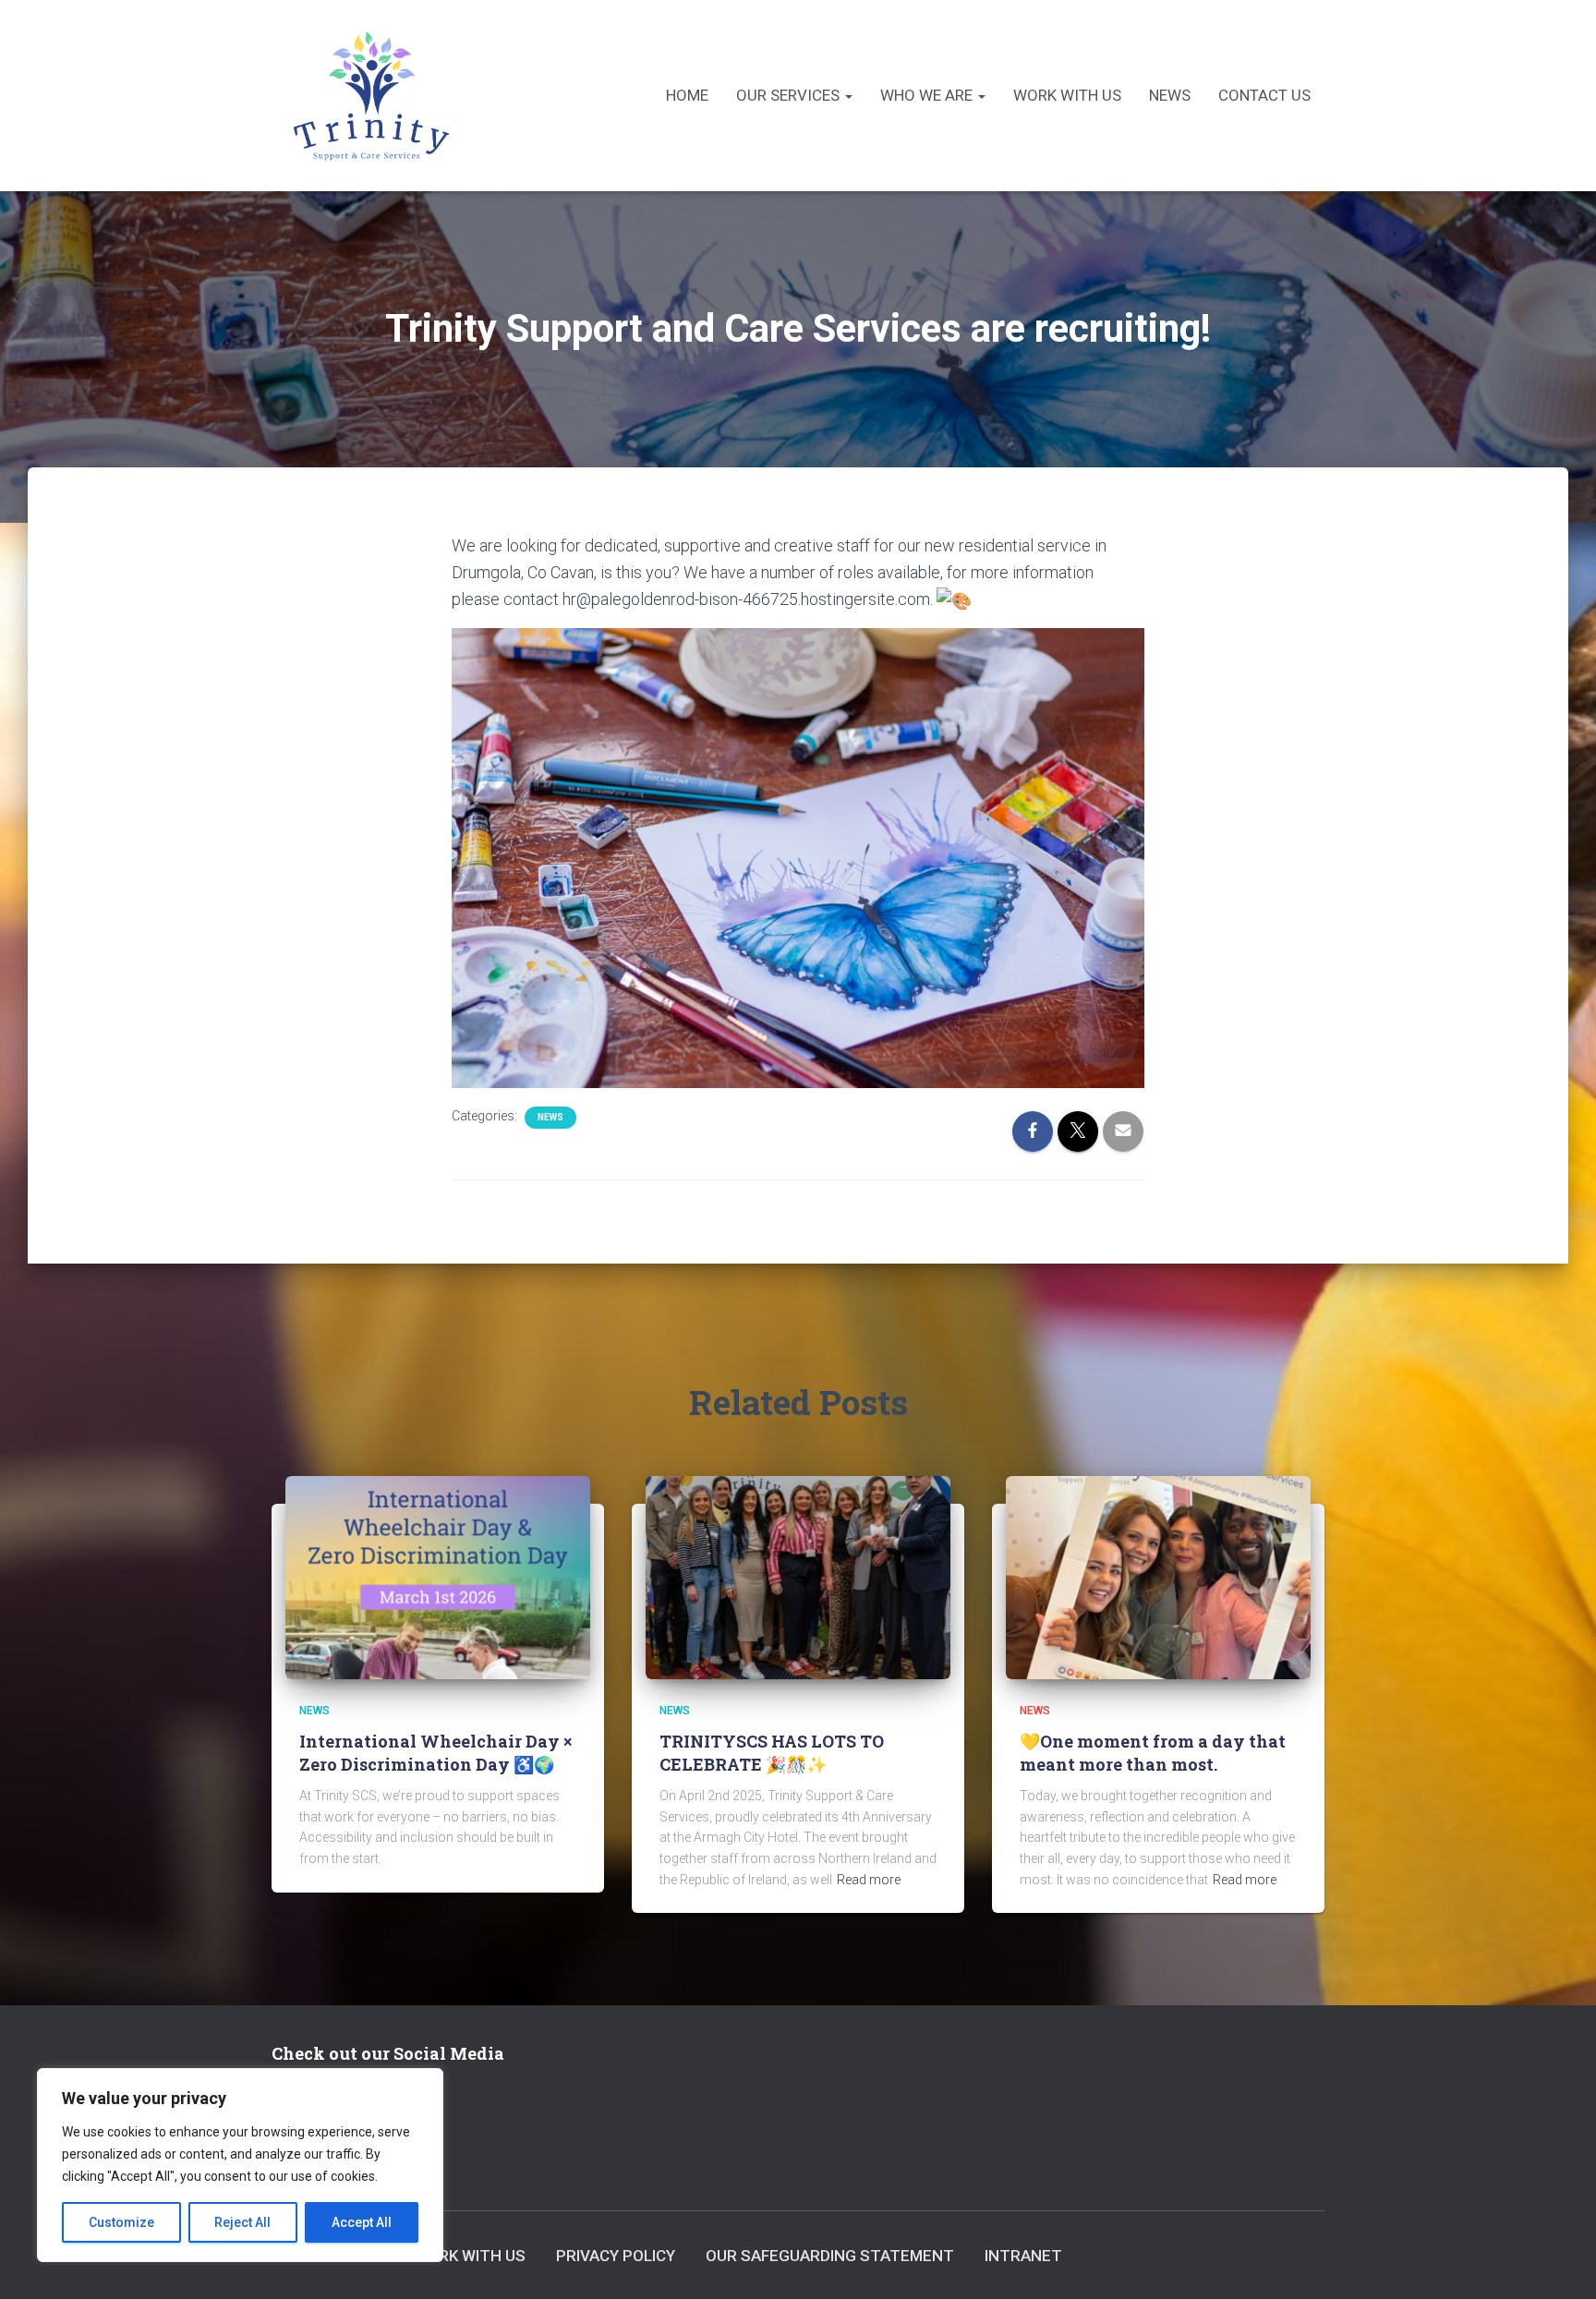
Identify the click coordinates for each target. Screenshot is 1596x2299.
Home (687, 95)
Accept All (362, 2222)
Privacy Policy (616, 2256)
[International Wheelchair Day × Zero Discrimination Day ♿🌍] (438, 1577)
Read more (869, 1880)
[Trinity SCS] (371, 96)
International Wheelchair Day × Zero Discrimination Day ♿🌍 (435, 1753)
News (1170, 95)
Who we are (928, 95)
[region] (240, 2165)
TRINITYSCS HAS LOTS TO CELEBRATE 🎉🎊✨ (772, 1753)
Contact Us (1264, 95)
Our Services (790, 95)
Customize (121, 2222)
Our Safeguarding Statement (830, 2256)
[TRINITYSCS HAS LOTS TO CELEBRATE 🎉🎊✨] (798, 1577)
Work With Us (1067, 95)
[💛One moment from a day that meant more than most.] (1158, 1577)
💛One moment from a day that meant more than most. (1153, 1753)
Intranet (1023, 2256)
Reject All (242, 2222)
